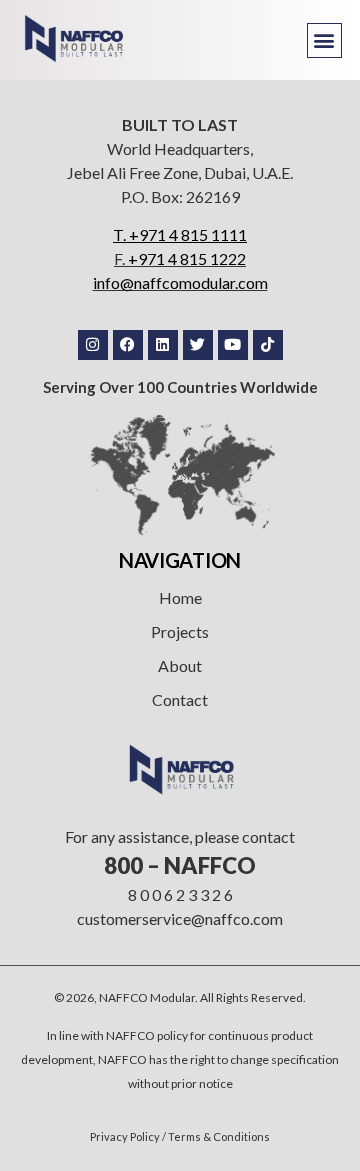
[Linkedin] (163, 345)
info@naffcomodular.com (180, 282)
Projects (180, 631)
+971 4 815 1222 (187, 258)
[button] (324, 40)
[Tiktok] (268, 345)
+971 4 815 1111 (188, 234)
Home (180, 597)
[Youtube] (233, 345)
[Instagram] (93, 345)
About (180, 665)
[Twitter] (198, 345)
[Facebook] (128, 345)
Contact (180, 699)
